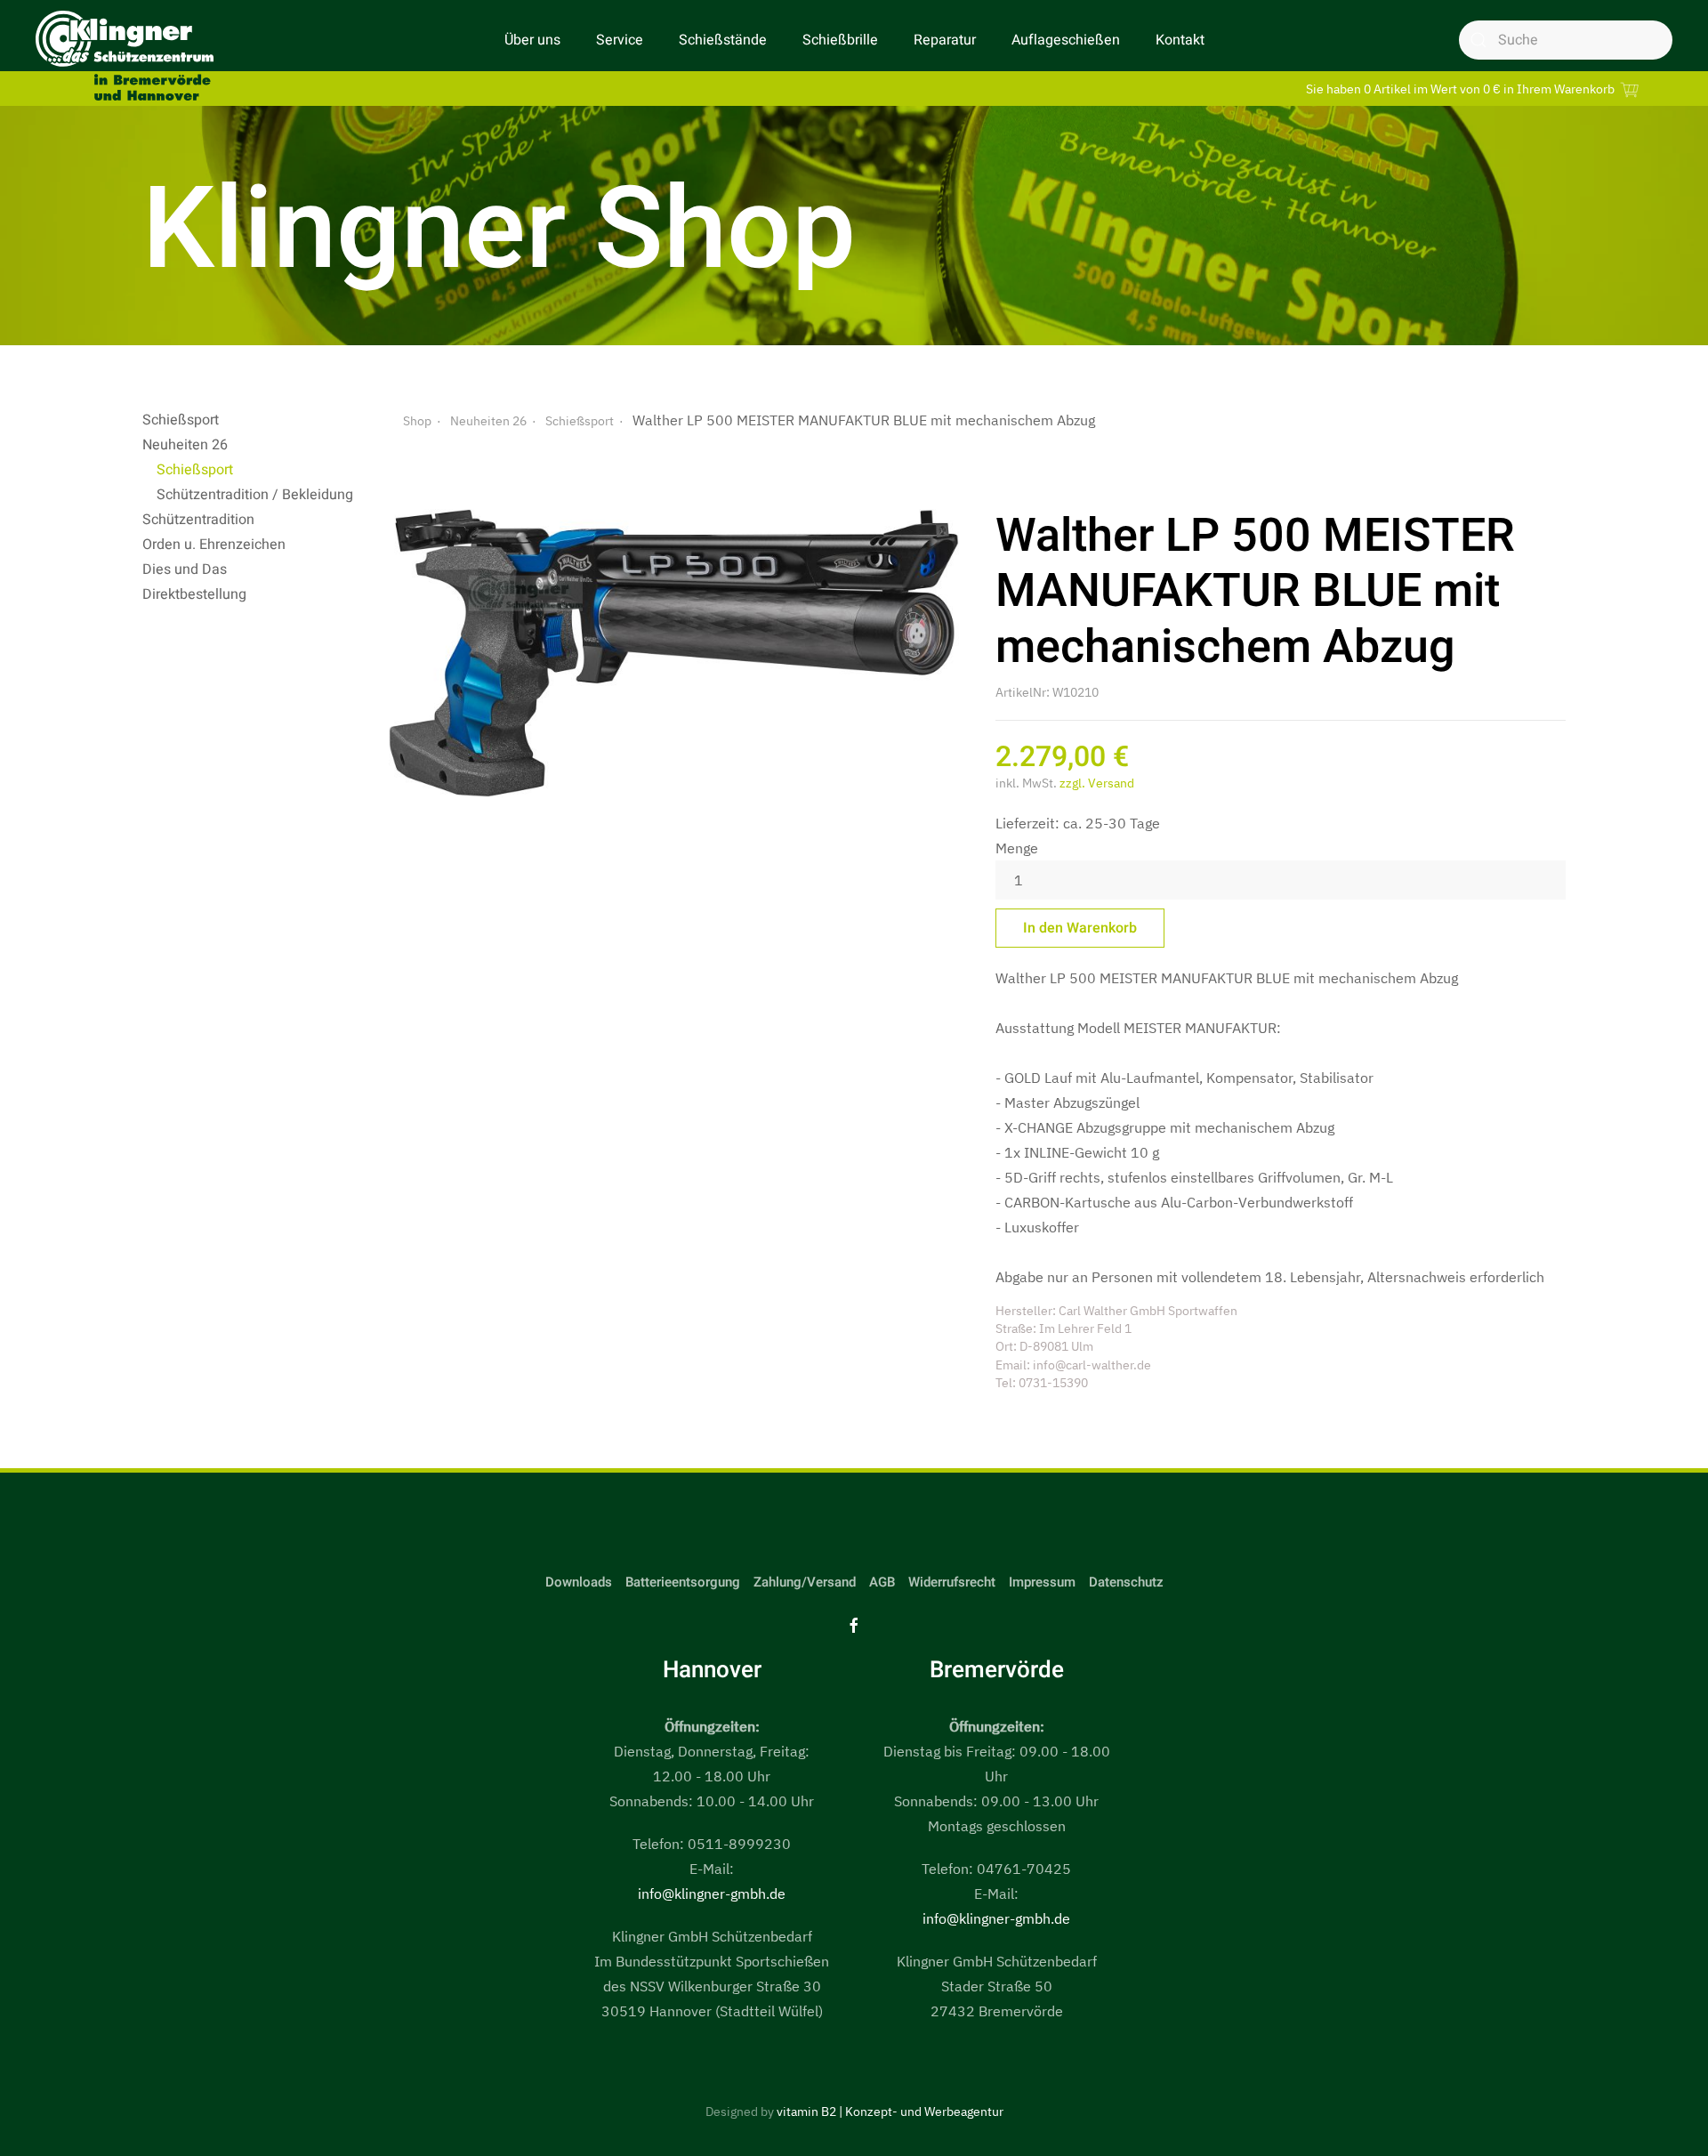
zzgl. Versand (1097, 783)
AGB (882, 1582)
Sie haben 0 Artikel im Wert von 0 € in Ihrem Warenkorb (1462, 89)
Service (620, 40)
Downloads (579, 1582)
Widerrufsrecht (952, 1582)
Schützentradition (198, 520)
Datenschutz (1126, 1582)
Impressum (1042, 1582)
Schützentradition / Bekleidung (255, 495)
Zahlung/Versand (805, 1582)
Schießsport (181, 420)
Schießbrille (840, 40)
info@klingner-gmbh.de (712, 1894)
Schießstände (723, 40)
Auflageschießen (1066, 40)
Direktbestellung (194, 594)
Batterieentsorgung (683, 1582)
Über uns (532, 40)
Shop (417, 421)
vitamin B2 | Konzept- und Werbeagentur (890, 2112)
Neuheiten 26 (185, 445)
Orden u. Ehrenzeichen (214, 545)
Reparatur (945, 40)
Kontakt (1180, 40)
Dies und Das (185, 569)
